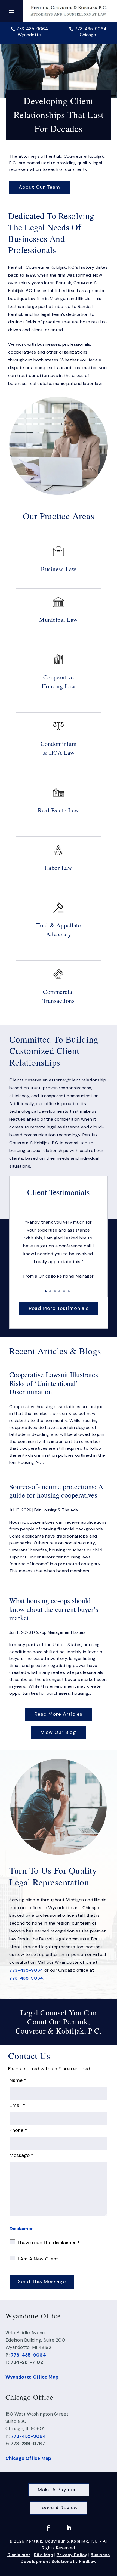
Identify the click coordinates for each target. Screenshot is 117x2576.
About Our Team (39, 187)
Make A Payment (59, 2490)
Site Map (43, 2555)
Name (18, 2080)
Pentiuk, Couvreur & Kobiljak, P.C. (62, 2541)
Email (17, 2105)
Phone (18, 2130)
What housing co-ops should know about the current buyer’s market (54, 1609)
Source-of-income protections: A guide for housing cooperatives (56, 1491)
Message (21, 2155)
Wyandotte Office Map (32, 2377)
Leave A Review (59, 2508)
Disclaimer (21, 2229)
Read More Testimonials (59, 1308)
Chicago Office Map (28, 2458)
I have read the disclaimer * (49, 2243)
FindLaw (88, 2562)
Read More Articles (59, 1714)
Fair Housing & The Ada (56, 1510)
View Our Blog (59, 1732)
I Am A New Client (38, 2259)
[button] (12, 10)
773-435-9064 (32, 29)
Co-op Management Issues (60, 1632)
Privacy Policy (72, 2555)
